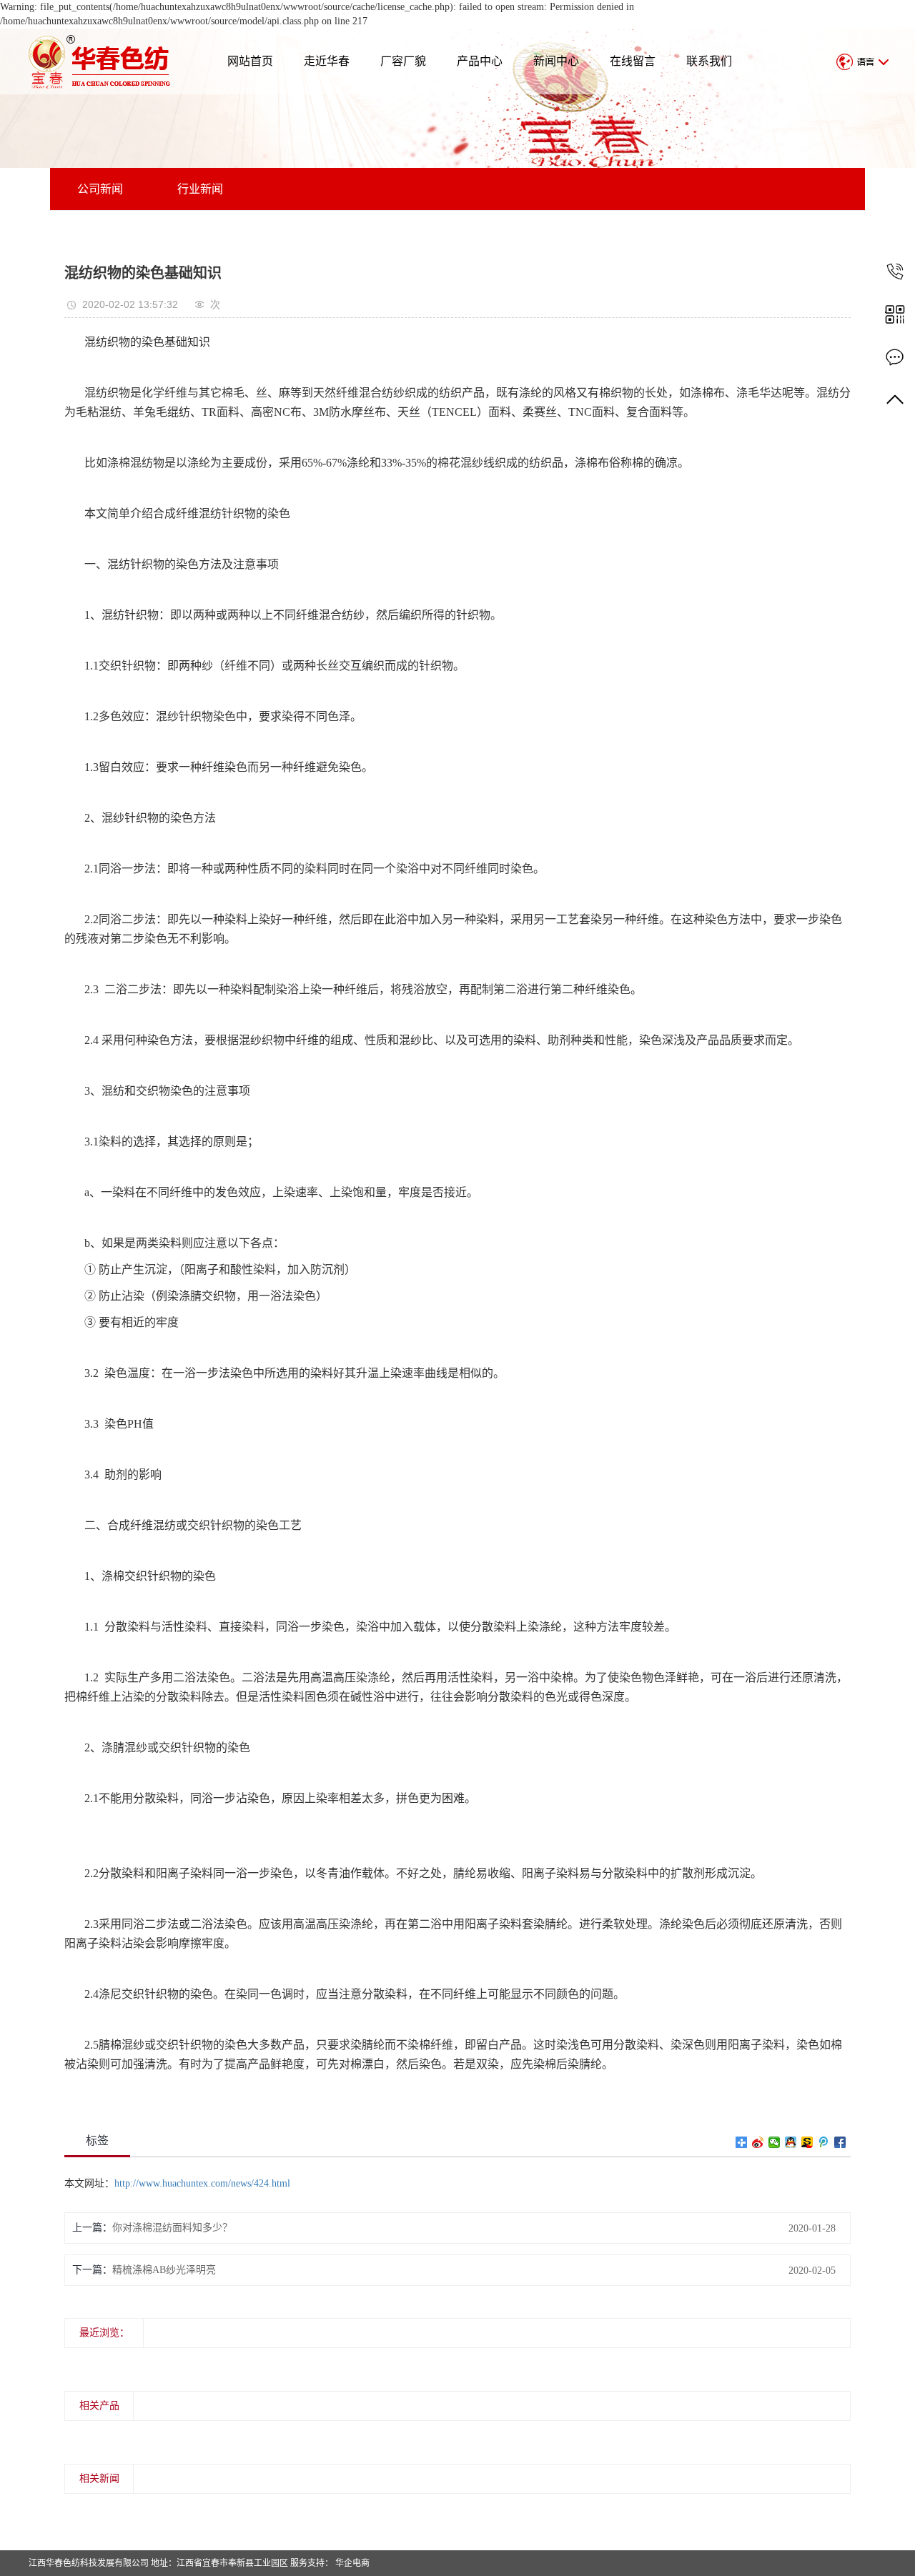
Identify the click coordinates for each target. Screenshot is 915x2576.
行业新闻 (200, 189)
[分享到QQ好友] (791, 2142)
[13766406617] (895, 271)
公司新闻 (100, 189)
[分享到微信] (775, 2142)
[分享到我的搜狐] (807, 2142)
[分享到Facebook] (840, 2142)
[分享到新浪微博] (758, 2142)
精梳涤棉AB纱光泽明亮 (164, 2270)
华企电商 (351, 2563)
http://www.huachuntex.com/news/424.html (202, 2183)
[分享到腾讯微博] (824, 2142)
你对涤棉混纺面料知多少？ (172, 2228)
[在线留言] (895, 357)
